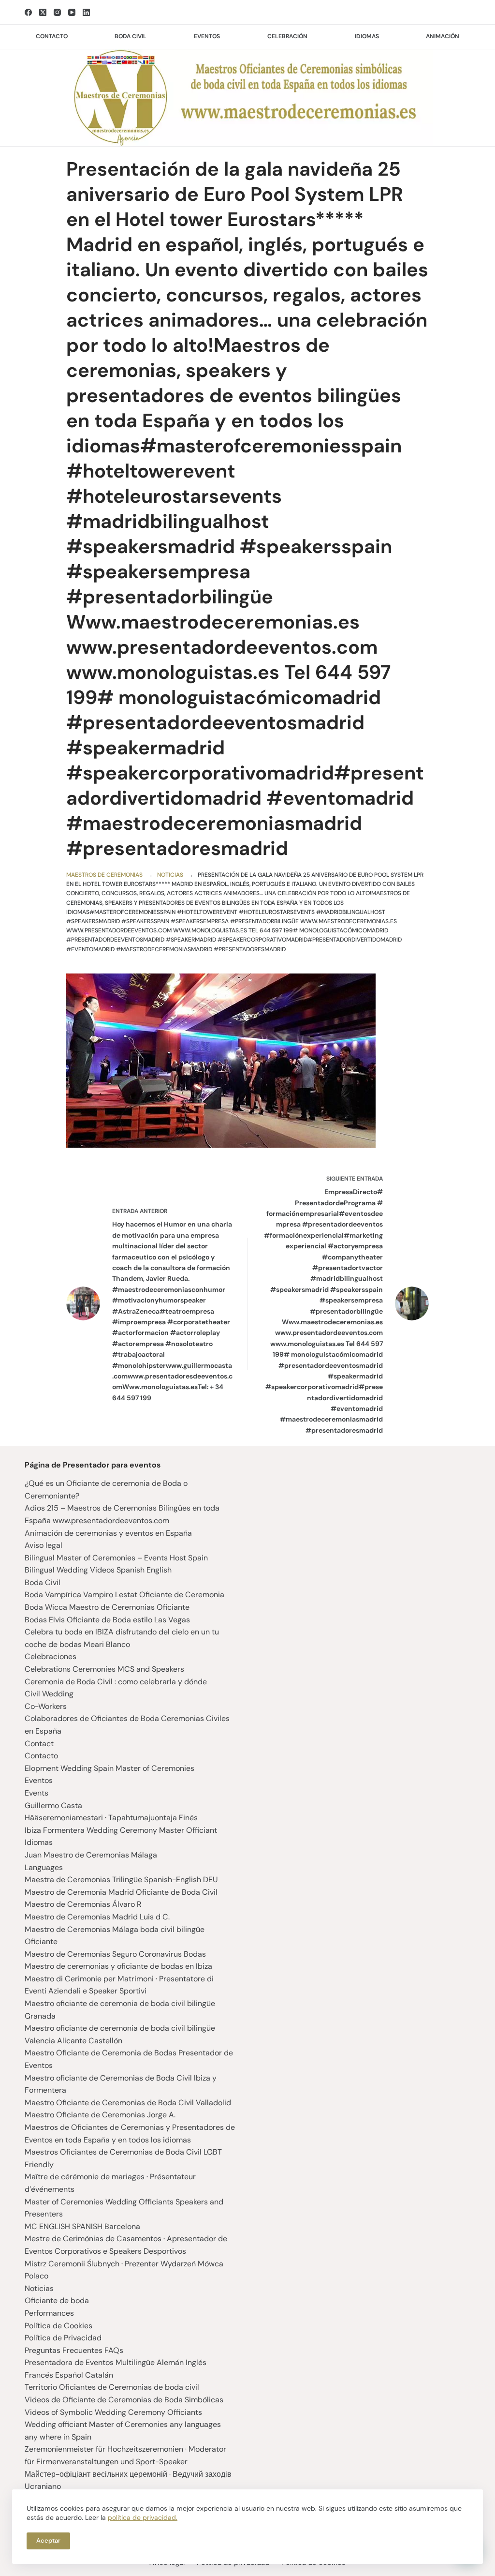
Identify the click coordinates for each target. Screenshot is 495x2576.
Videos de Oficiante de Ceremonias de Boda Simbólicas (124, 2400)
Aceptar (48, 2540)
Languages (44, 1867)
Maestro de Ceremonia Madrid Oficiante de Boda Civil (121, 1892)
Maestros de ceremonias (104, 875)
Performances (49, 2313)
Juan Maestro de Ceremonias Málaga (91, 1855)
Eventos (207, 36)
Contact (39, 1744)
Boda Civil (43, 1582)
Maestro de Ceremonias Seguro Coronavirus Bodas (115, 1954)
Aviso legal (44, 1545)
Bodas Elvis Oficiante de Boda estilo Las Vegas (107, 1620)
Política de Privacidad (63, 2338)
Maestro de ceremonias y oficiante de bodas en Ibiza (118, 1966)
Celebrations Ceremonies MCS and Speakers (104, 1669)
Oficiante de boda (57, 2300)
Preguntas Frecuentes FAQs (74, 2350)
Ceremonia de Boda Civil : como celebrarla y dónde (116, 1682)
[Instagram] (57, 12)
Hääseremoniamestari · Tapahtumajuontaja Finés (111, 1818)
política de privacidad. (143, 2517)
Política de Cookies (58, 2326)
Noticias (170, 875)
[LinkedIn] (86, 12)
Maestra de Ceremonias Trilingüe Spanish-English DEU (121, 1880)
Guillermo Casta (53, 1805)
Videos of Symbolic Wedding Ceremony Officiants (113, 2412)
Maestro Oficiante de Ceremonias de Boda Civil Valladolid (128, 2103)
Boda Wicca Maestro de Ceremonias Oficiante (107, 1607)
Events (36, 1793)
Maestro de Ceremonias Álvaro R (83, 1904)
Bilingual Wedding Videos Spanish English (98, 1570)
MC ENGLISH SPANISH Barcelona (82, 2226)
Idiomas (367, 36)
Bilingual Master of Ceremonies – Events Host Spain (116, 1558)
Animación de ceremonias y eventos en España (108, 1533)
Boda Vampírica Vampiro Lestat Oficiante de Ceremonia (124, 1595)
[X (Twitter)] (43, 12)
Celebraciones (51, 1656)
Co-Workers (46, 1706)
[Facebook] (28, 12)
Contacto (52, 36)
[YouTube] (72, 12)
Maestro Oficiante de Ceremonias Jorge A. (100, 2115)
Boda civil (131, 36)
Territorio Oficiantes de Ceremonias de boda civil (112, 2387)
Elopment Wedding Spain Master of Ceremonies (109, 1768)
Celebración (287, 36)
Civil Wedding (49, 1694)
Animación (443, 36)
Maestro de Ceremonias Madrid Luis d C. (97, 1917)
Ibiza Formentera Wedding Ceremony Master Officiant (121, 1830)
